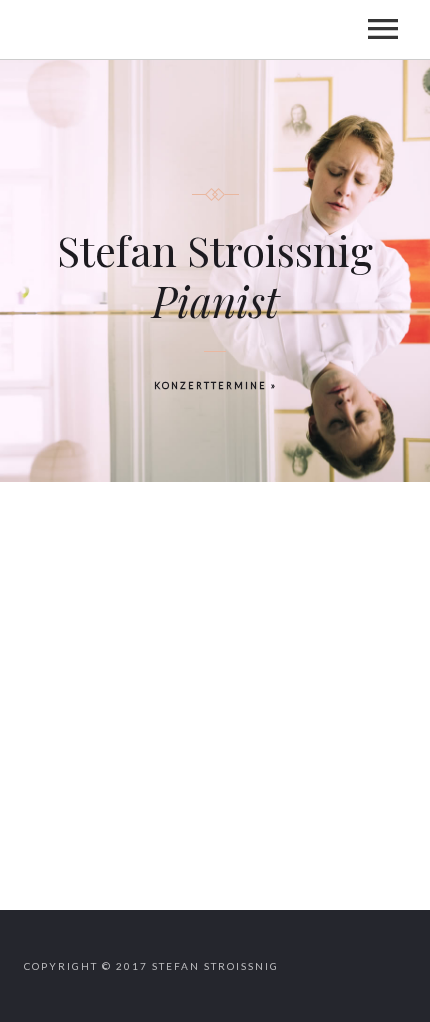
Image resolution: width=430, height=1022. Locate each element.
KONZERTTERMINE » (215, 385)
